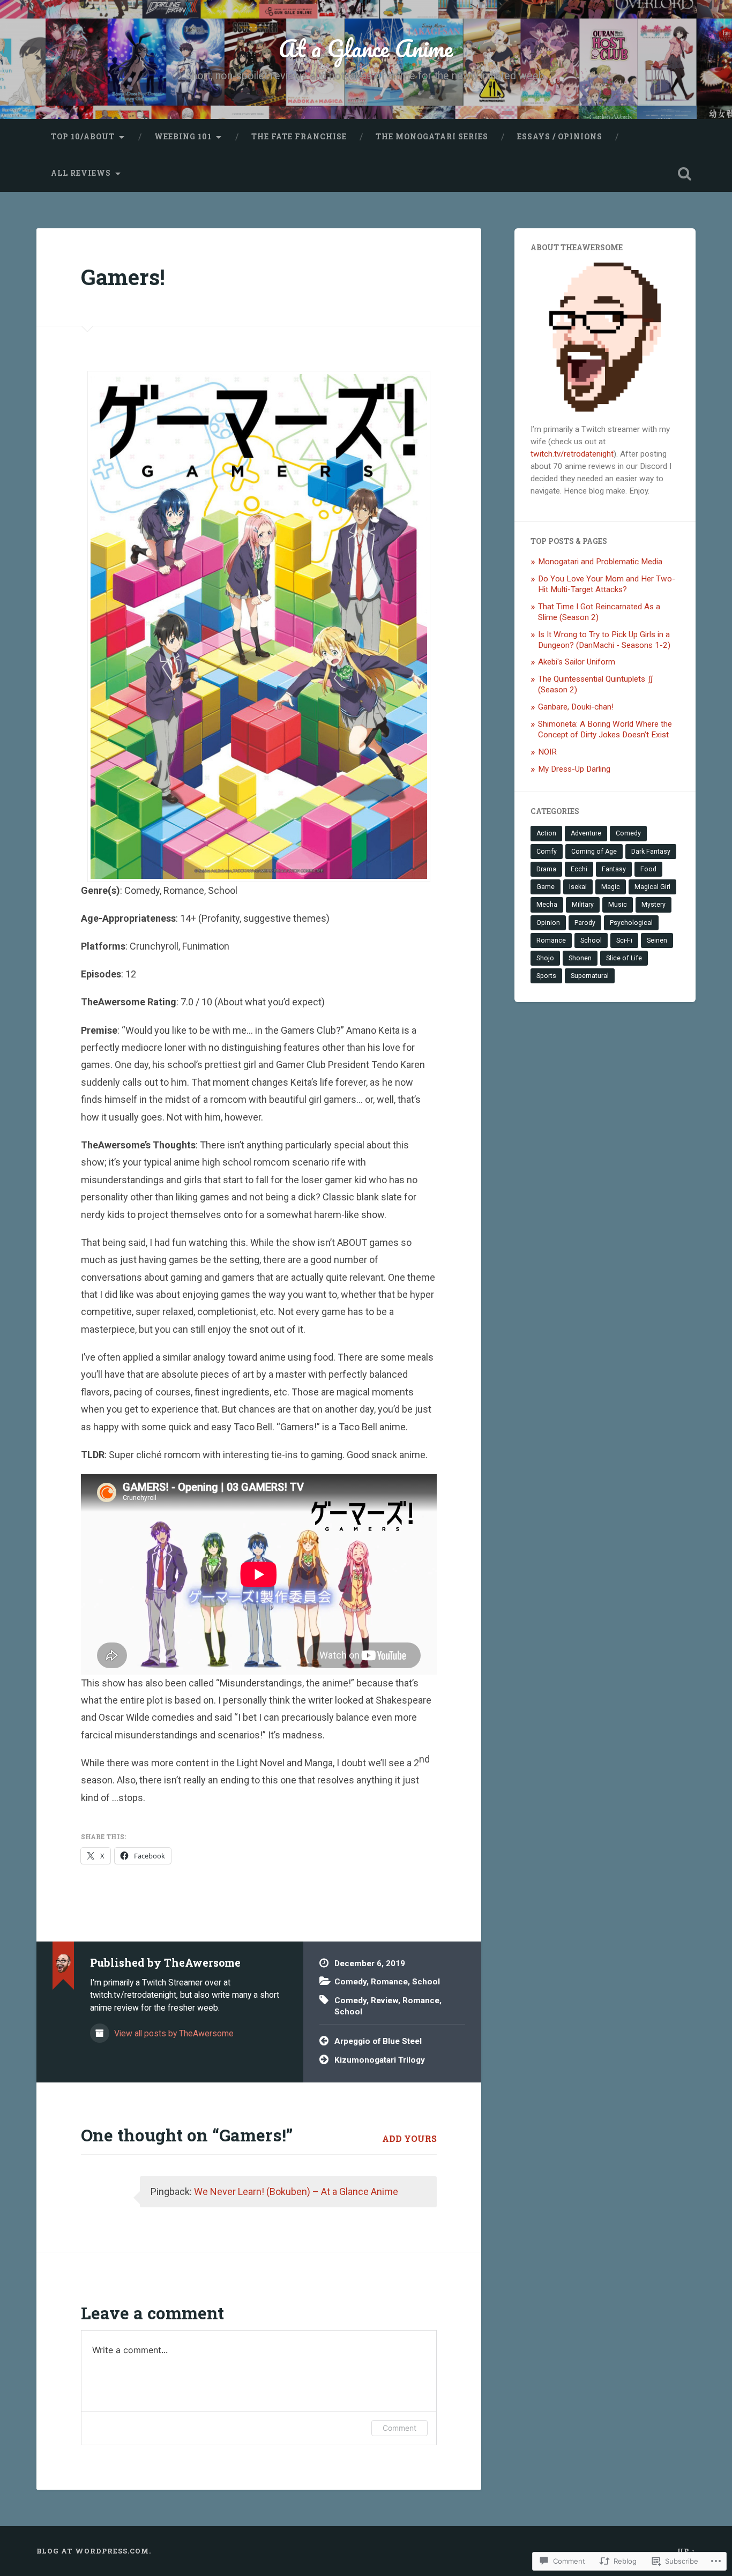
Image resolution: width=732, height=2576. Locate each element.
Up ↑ (686, 2551)
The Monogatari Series (432, 137)
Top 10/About (83, 137)
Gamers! (123, 277)
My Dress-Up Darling (574, 769)
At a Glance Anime (366, 48)
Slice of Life (624, 958)
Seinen (657, 940)
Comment (399, 2428)
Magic (611, 887)
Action (546, 833)
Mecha (547, 905)
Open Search (685, 174)
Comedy (350, 1982)
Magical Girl (652, 887)
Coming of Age (594, 852)
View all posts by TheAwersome (173, 2033)
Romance (389, 1982)
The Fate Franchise (299, 137)
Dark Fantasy (651, 852)
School (426, 1982)
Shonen (580, 958)
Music (618, 905)
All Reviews (81, 173)
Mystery (653, 905)
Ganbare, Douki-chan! (576, 707)
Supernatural (590, 976)
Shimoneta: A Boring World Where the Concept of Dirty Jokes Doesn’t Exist (605, 729)
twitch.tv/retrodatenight (572, 454)
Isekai (578, 887)
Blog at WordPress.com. (94, 2551)
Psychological (631, 923)
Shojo (545, 958)
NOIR (547, 752)
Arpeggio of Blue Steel (378, 2041)
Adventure (586, 833)
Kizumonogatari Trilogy (380, 2060)
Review (384, 2000)
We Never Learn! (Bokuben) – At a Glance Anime (296, 2192)
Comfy (547, 852)
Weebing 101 (183, 137)
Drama (546, 869)
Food (648, 869)
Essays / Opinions (560, 137)
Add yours (409, 2138)
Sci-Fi (624, 940)
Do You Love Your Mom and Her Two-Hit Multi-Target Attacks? (607, 584)
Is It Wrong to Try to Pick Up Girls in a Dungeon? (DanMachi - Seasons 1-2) (604, 640)
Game (546, 887)
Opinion (548, 923)
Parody (585, 923)
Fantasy (614, 869)
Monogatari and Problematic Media (600, 562)
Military (583, 905)
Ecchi (579, 869)
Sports (546, 976)
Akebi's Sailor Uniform (577, 662)
